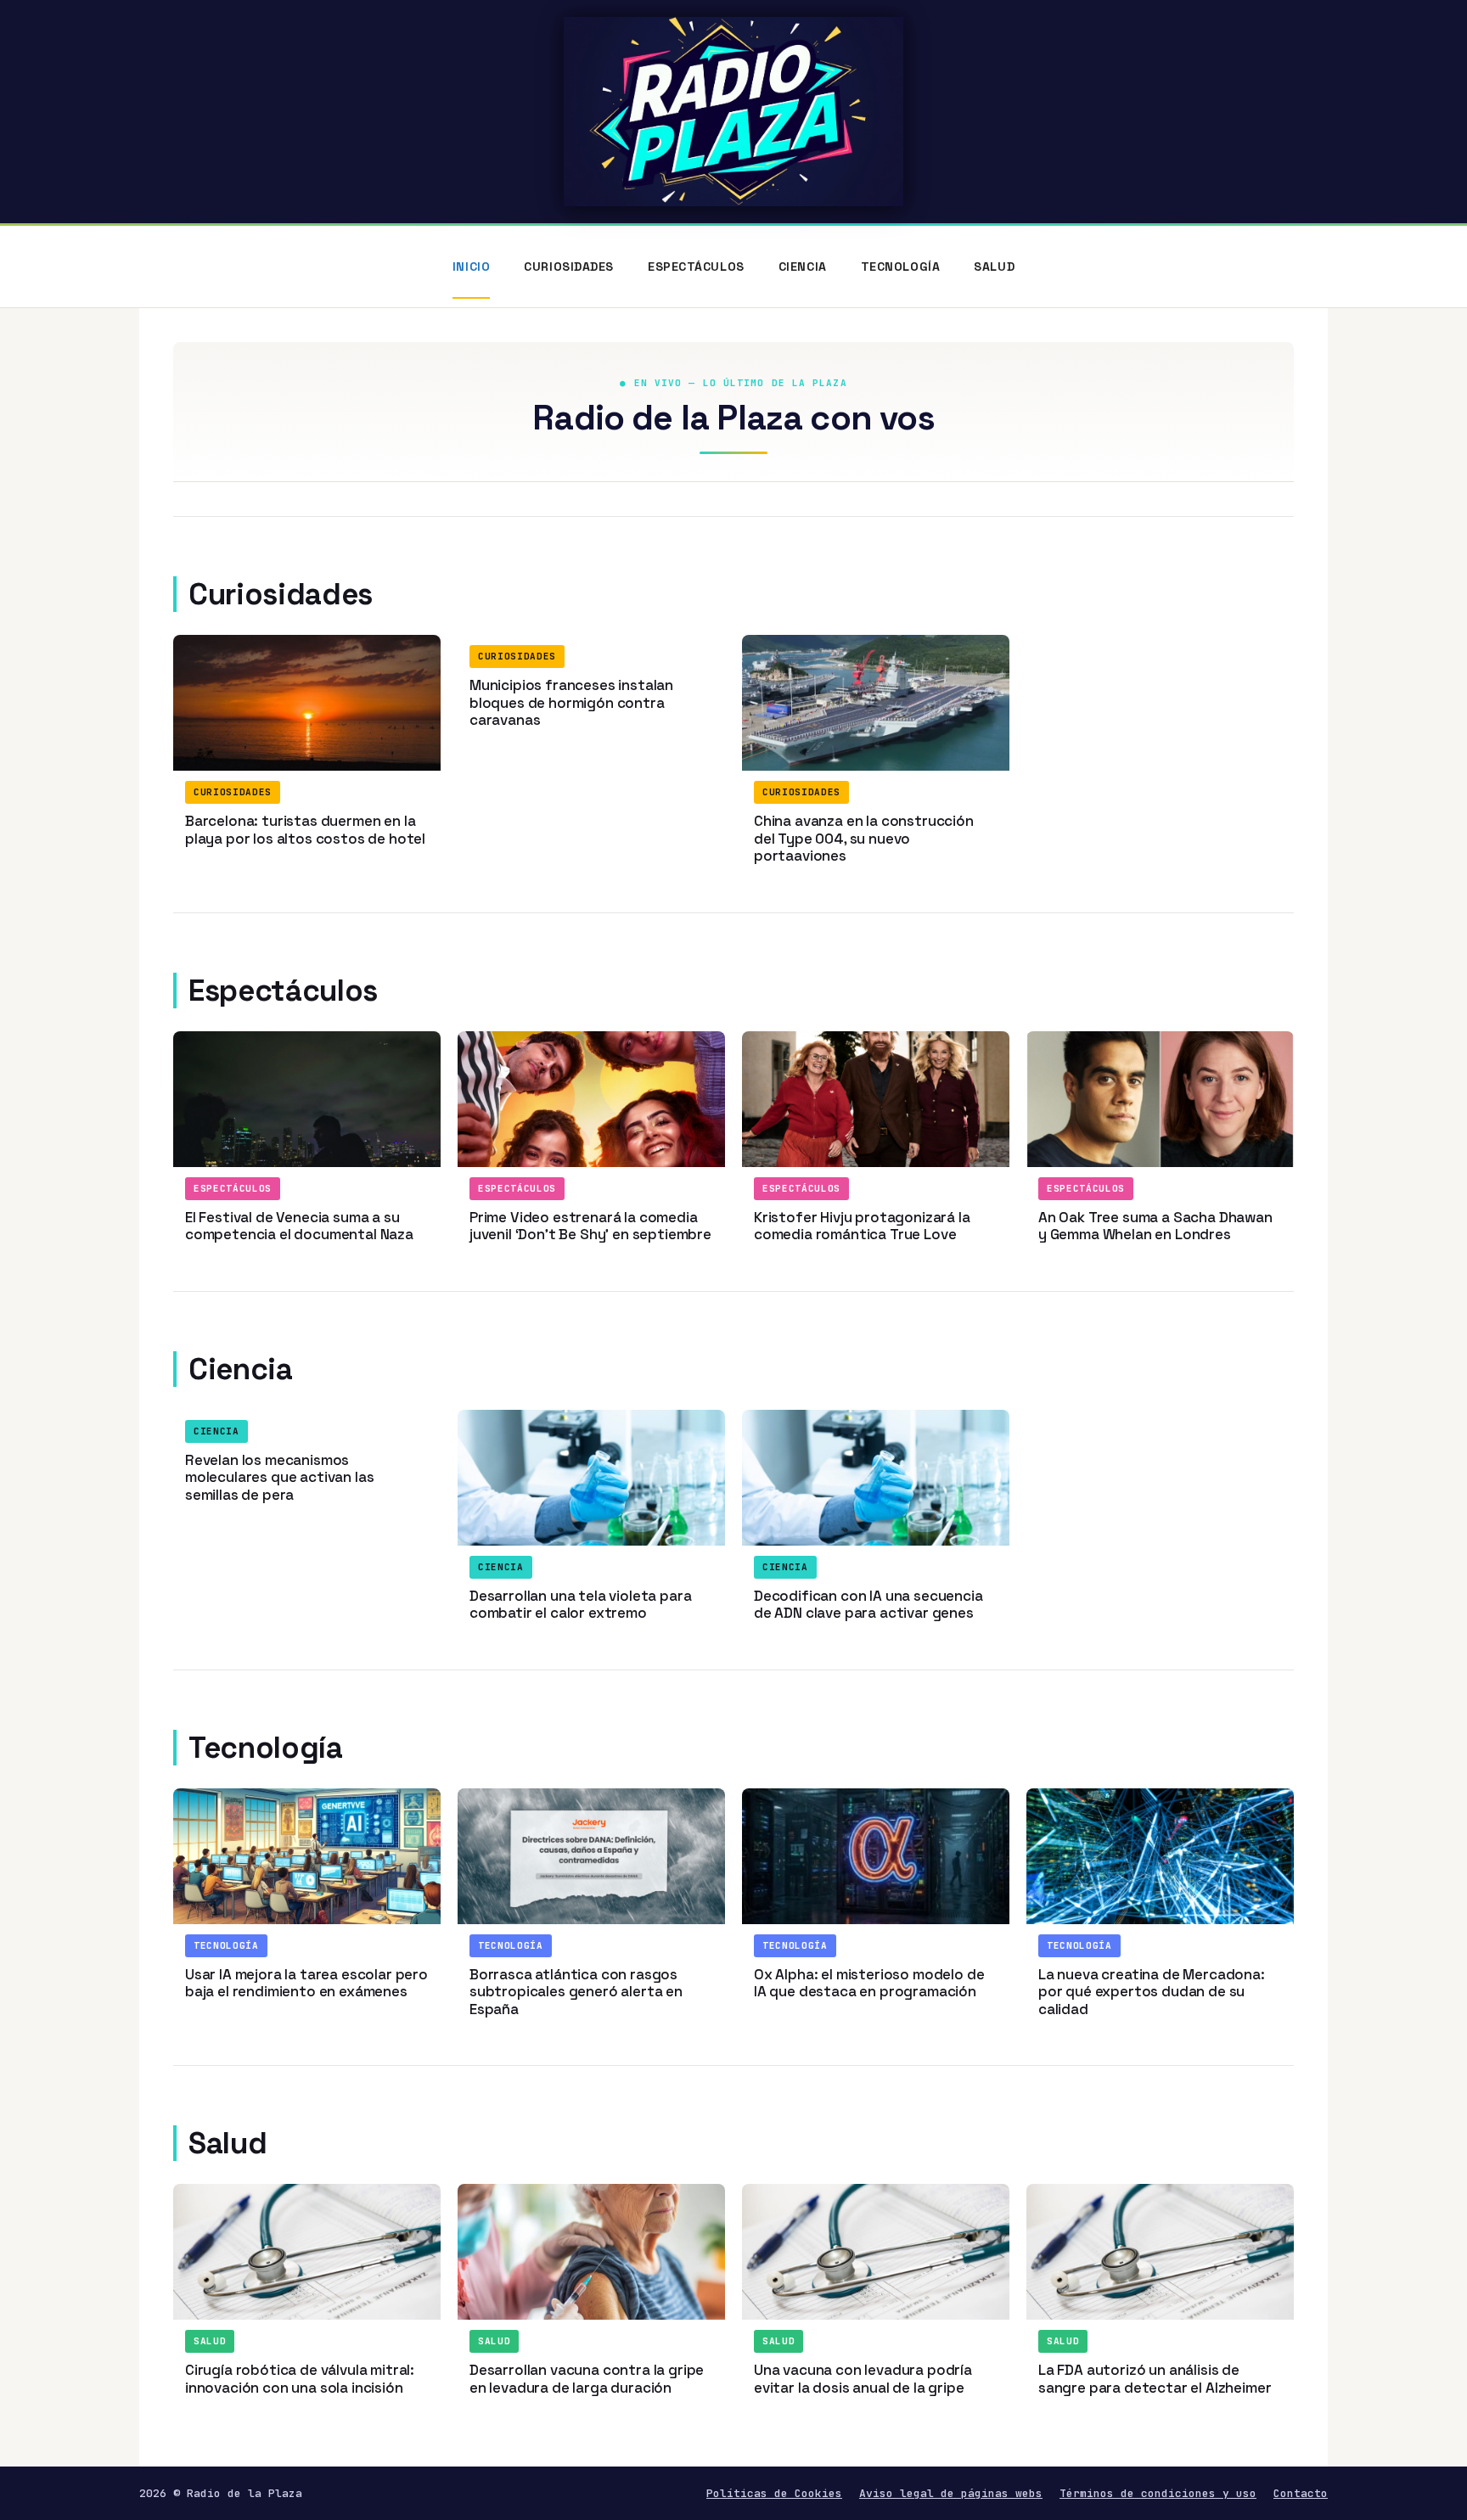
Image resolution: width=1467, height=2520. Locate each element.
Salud (994, 267)
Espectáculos (696, 267)
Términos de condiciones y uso (1158, 2493)
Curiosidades (569, 267)
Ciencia (803, 267)
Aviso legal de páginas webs (951, 2493)
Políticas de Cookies (774, 2493)
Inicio (471, 267)
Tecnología (901, 267)
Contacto (1301, 2493)
